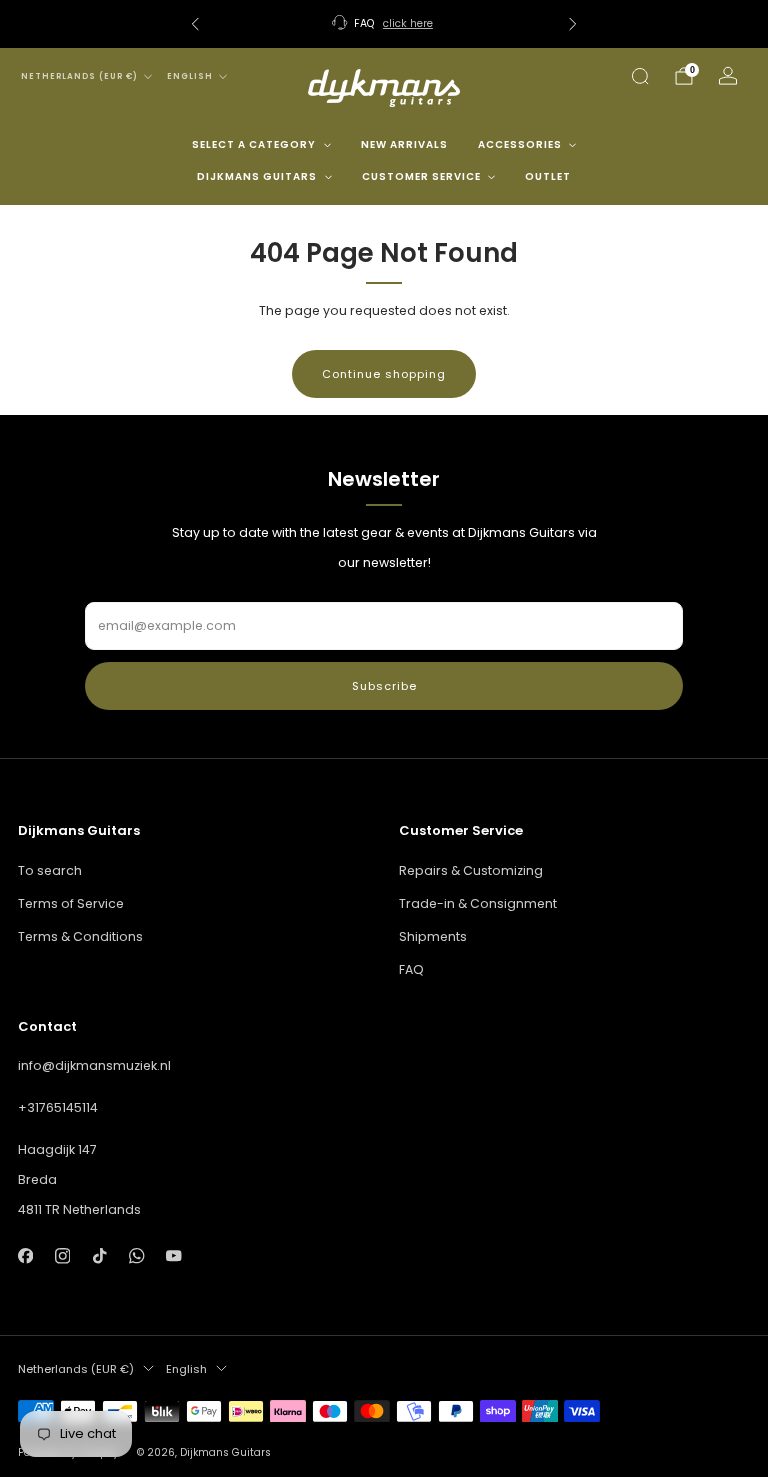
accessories (520, 144)
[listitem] (384, 24)
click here (408, 23)
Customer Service (421, 176)
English (190, 76)
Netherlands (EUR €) (79, 76)
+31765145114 (58, 1107)
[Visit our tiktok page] (99, 1255)
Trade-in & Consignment (478, 903)
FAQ (411, 969)
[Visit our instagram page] (62, 1255)
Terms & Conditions (80, 936)
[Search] (640, 76)
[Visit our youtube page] (174, 1255)
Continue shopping (384, 374)
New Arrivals (404, 144)
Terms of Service (71, 903)
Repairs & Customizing (471, 870)
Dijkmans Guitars (257, 176)
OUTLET (548, 176)
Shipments (433, 936)
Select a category (254, 144)
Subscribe (384, 686)
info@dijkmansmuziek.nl (94, 1065)
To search (50, 870)
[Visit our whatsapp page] (136, 1255)
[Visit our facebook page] (25, 1255)
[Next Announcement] (573, 24)
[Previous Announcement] (195, 24)
